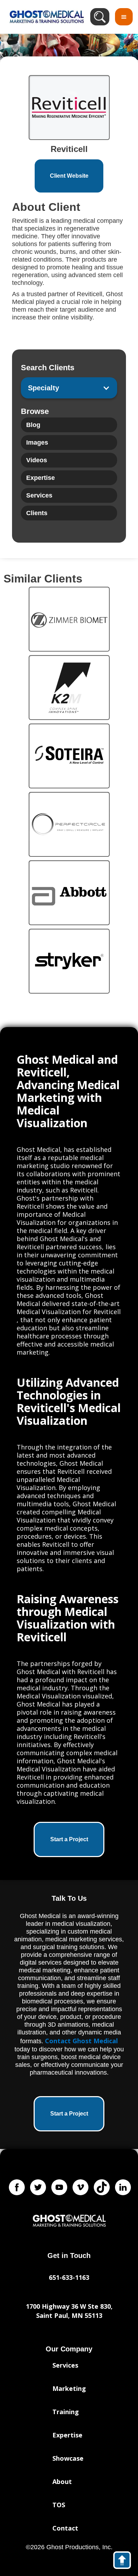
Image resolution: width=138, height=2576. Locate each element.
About (62, 2482)
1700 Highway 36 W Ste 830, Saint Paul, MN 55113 (69, 2311)
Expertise (67, 2435)
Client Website (69, 176)
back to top (125, 2562)
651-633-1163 (69, 2277)
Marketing (69, 2388)
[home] (45, 17)
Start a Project (69, 1839)
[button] (124, 17)
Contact (65, 2528)
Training (66, 2412)
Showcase (68, 2458)
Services (65, 2365)
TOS (59, 2505)
